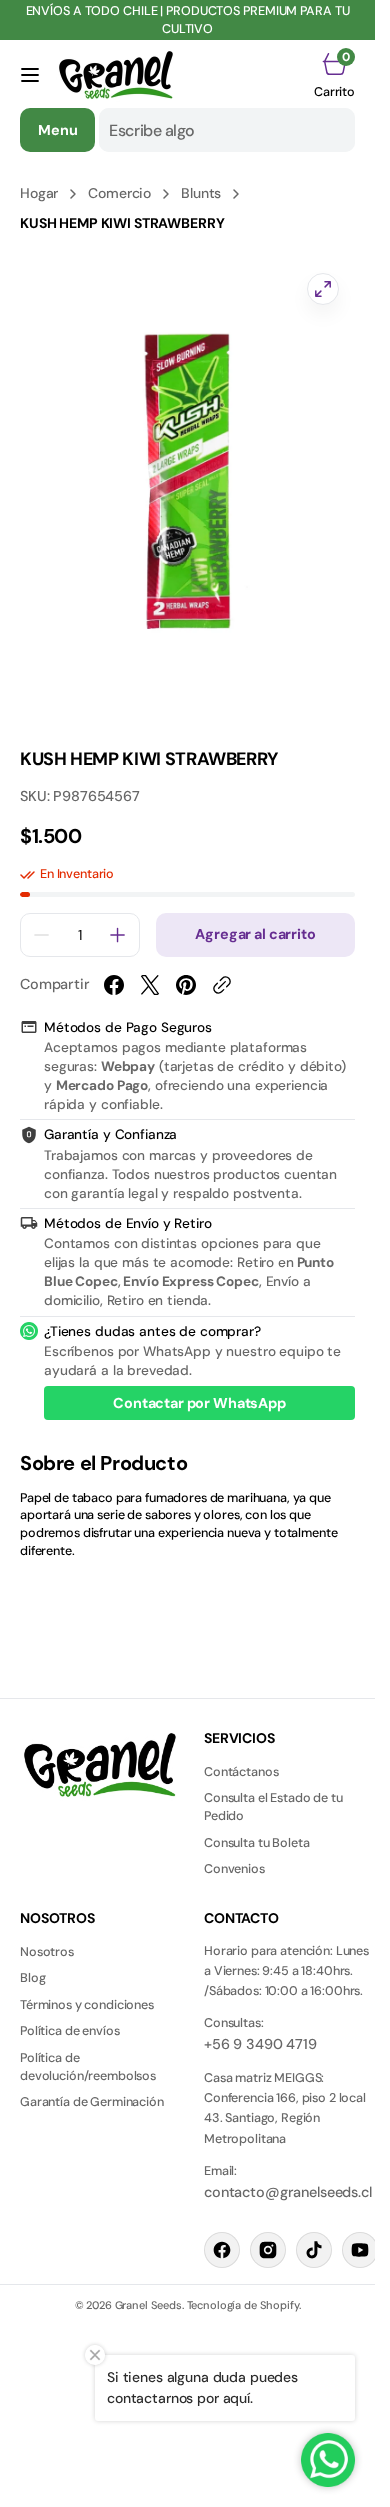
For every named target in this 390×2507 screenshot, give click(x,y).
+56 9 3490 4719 (260, 2044)
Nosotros (47, 1952)
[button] (30, 75)
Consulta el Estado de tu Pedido (273, 1807)
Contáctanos (241, 1772)
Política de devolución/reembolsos (88, 2067)
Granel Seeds (148, 2305)
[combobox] (227, 130)
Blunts (201, 193)
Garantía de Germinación (92, 2102)
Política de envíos (69, 2031)
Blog (32, 1978)
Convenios (234, 1869)
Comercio (119, 193)
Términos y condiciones (87, 2005)
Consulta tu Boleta (256, 1843)
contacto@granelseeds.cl (288, 2192)
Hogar (39, 193)
